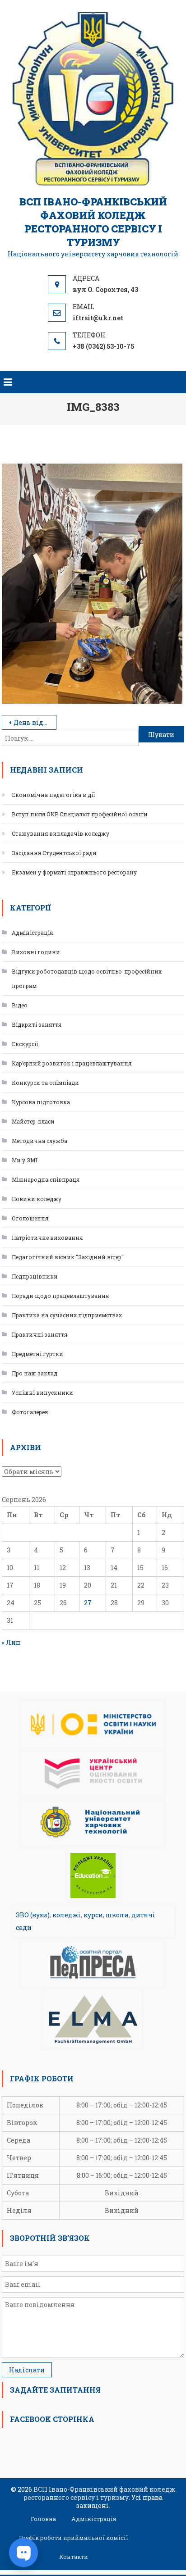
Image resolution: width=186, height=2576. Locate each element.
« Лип (11, 1642)
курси (93, 1915)
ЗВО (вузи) (33, 1915)
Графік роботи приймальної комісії (74, 2538)
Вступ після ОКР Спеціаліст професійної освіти (80, 814)
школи (117, 1915)
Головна (43, 2519)
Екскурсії (25, 1044)
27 (88, 1603)
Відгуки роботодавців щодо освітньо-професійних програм (87, 979)
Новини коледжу (37, 1199)
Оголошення (30, 1218)
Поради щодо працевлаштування (60, 1296)
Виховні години (36, 952)
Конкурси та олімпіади (45, 1083)
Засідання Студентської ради (54, 853)
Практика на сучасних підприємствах (67, 1315)
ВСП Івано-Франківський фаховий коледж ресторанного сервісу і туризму (93, 222)
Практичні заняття (40, 1334)
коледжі (67, 1915)
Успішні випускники (42, 1393)
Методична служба (40, 1141)
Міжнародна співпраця (46, 1179)
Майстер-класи (33, 1121)
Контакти (74, 2557)
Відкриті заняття (37, 1024)
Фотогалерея (30, 1412)
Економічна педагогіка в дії (53, 795)
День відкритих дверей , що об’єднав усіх (35, 722)
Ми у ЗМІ (24, 1160)
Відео (20, 1005)
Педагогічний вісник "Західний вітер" (68, 1257)
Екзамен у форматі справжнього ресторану (74, 872)
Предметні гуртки (37, 1354)
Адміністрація (32, 933)
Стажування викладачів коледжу (60, 833)
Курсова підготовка (41, 1102)
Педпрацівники (35, 1276)
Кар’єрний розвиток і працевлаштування (72, 1063)
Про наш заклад (35, 1373)
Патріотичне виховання (47, 1238)
